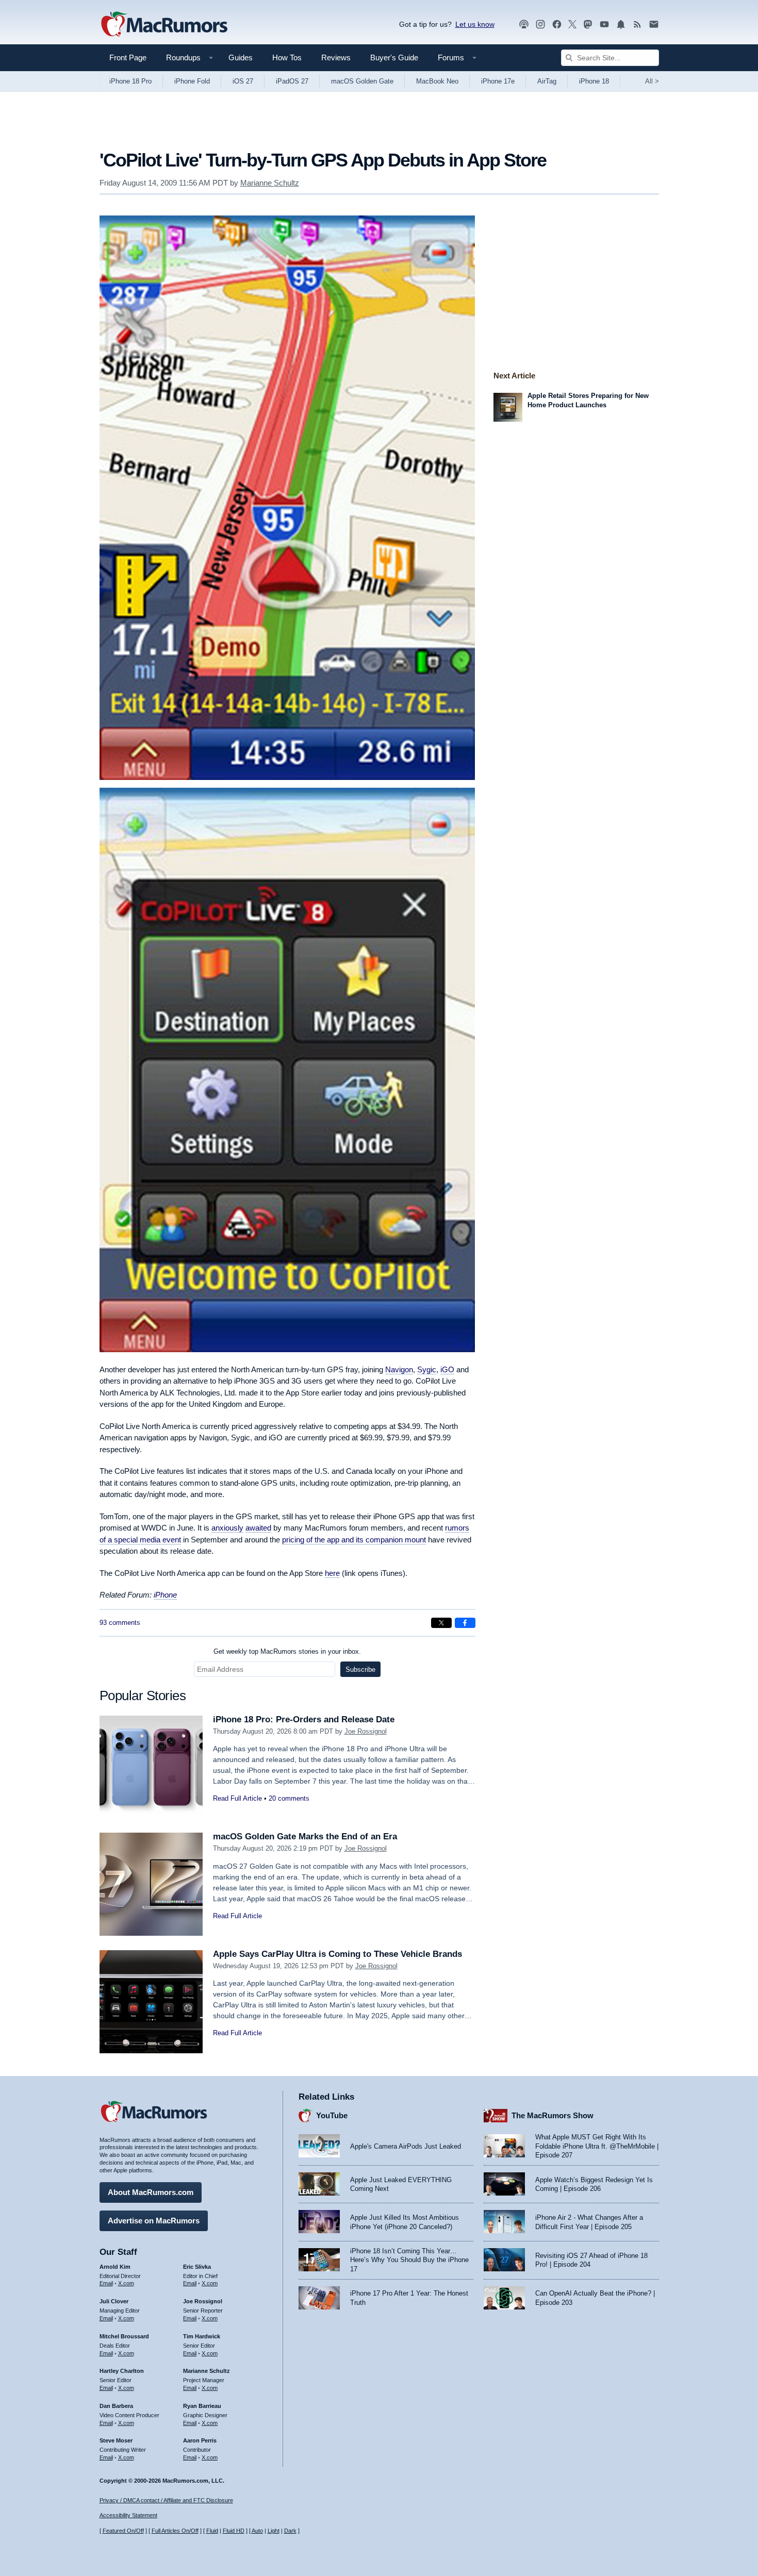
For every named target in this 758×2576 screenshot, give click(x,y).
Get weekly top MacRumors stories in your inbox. (287, 1651)
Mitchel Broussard (124, 2336)
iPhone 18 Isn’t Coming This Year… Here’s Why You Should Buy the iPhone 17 (409, 2260)
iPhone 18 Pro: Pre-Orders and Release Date (304, 1719)
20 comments (289, 1798)
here (332, 1573)
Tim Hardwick (202, 2336)
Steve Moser (116, 2440)
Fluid (212, 2531)
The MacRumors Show (553, 2115)
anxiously (227, 1528)
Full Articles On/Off (175, 2531)
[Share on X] (441, 1623)
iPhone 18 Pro (130, 81)
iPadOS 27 (292, 81)
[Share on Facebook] (465, 1623)
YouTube (332, 2115)
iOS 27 (243, 81)
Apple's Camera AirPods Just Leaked (406, 2146)
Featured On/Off (123, 2531)
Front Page (128, 57)
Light (274, 2531)
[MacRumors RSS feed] (637, 24)
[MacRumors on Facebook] (557, 24)
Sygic (427, 1369)
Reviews (336, 57)
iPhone (165, 1595)
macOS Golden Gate (362, 81)
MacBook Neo (437, 81)
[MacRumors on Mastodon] (588, 24)
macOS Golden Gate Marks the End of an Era (305, 1837)
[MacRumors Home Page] (164, 25)
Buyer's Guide (394, 57)
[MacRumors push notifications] (621, 24)
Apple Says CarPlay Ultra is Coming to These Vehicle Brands (337, 1954)
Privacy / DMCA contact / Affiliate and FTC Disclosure (166, 2500)
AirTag (547, 81)
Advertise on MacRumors (154, 2221)
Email (106, 2283)
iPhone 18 (594, 81)
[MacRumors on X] (572, 24)
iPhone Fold (192, 81)
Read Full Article (237, 1798)
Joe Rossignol (366, 1731)
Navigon (399, 1369)
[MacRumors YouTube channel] (604, 24)
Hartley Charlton (122, 2371)
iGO (447, 1369)
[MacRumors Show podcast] (524, 24)
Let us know (475, 24)
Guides (241, 57)
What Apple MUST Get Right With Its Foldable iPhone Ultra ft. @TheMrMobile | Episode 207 (597, 2146)
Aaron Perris (200, 2440)
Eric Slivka (197, 2267)
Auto (257, 2531)
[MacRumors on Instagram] (540, 24)
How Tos (287, 57)
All (652, 81)
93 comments (120, 1623)
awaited (258, 1528)
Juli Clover (114, 2301)
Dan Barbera (116, 2406)
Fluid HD (234, 2531)
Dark (290, 2531)
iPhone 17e (498, 81)
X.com (126, 2283)
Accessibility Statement (128, 2515)
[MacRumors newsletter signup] (654, 24)
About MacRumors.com (151, 2192)
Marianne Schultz (270, 183)
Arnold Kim (115, 2267)
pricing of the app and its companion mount (354, 1540)
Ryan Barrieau (202, 2406)
